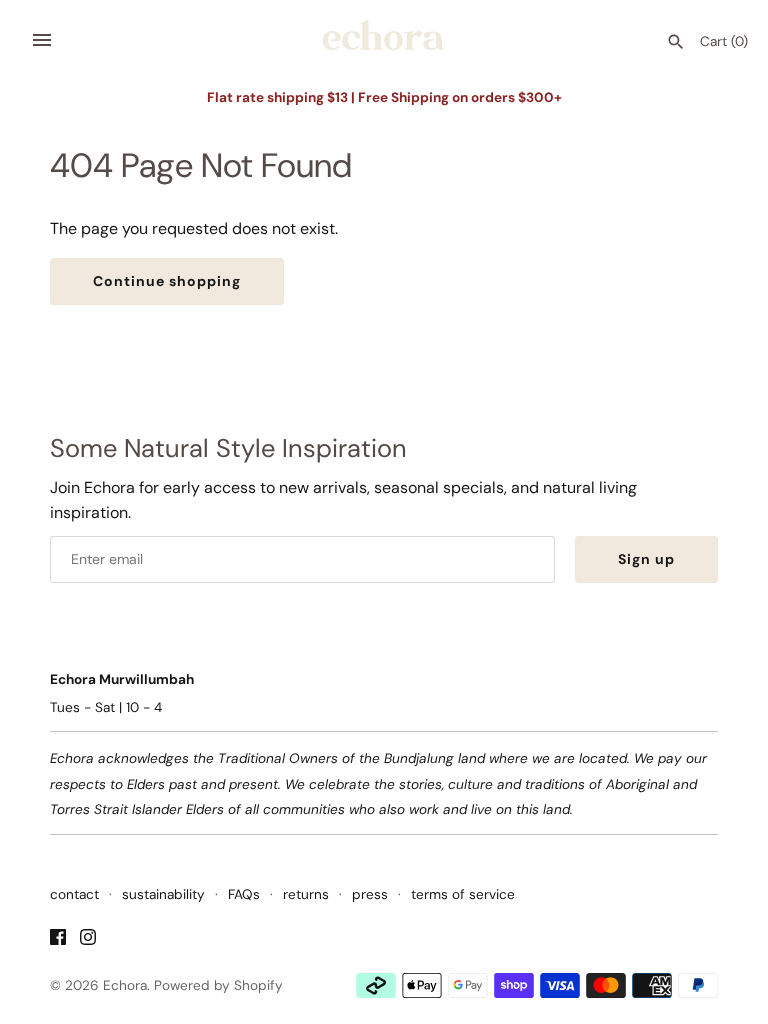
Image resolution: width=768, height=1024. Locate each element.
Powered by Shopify (218, 985)
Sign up (646, 559)
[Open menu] (42, 40)
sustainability (163, 894)
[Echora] (384, 40)
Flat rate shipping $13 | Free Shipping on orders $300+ (384, 97)
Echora (125, 985)
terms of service (463, 894)
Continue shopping (167, 281)
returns (306, 894)
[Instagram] (88, 940)
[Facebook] (58, 940)
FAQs (244, 894)
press (370, 894)
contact (74, 894)
